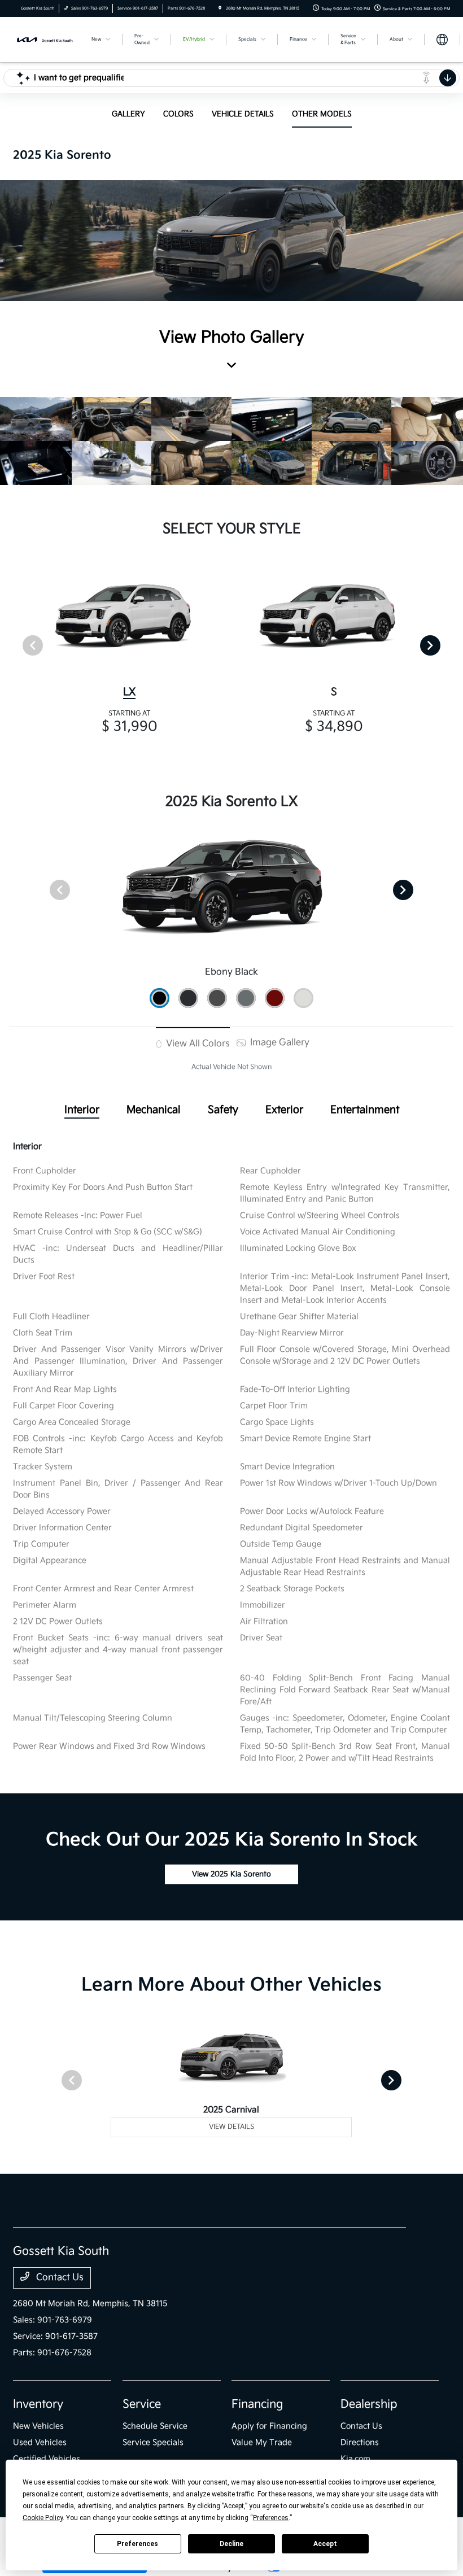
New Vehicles (38, 2426)
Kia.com (355, 2459)
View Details (231, 2127)
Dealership (369, 2404)
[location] (220, 8)
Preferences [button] (271, 2518)
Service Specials (153, 2442)
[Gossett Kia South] (43, 39)
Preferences (137, 2544)
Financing (257, 2404)
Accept (325, 2544)
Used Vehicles (40, 2442)
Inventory (38, 2404)
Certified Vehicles (47, 2459)
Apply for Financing (269, 2426)
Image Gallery (279, 1043)
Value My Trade (262, 2442)
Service (142, 2404)
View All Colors (197, 1044)
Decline (231, 2544)
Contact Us (59, 2278)
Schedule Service (155, 2426)
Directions (360, 2442)
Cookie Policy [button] (43, 2518)
